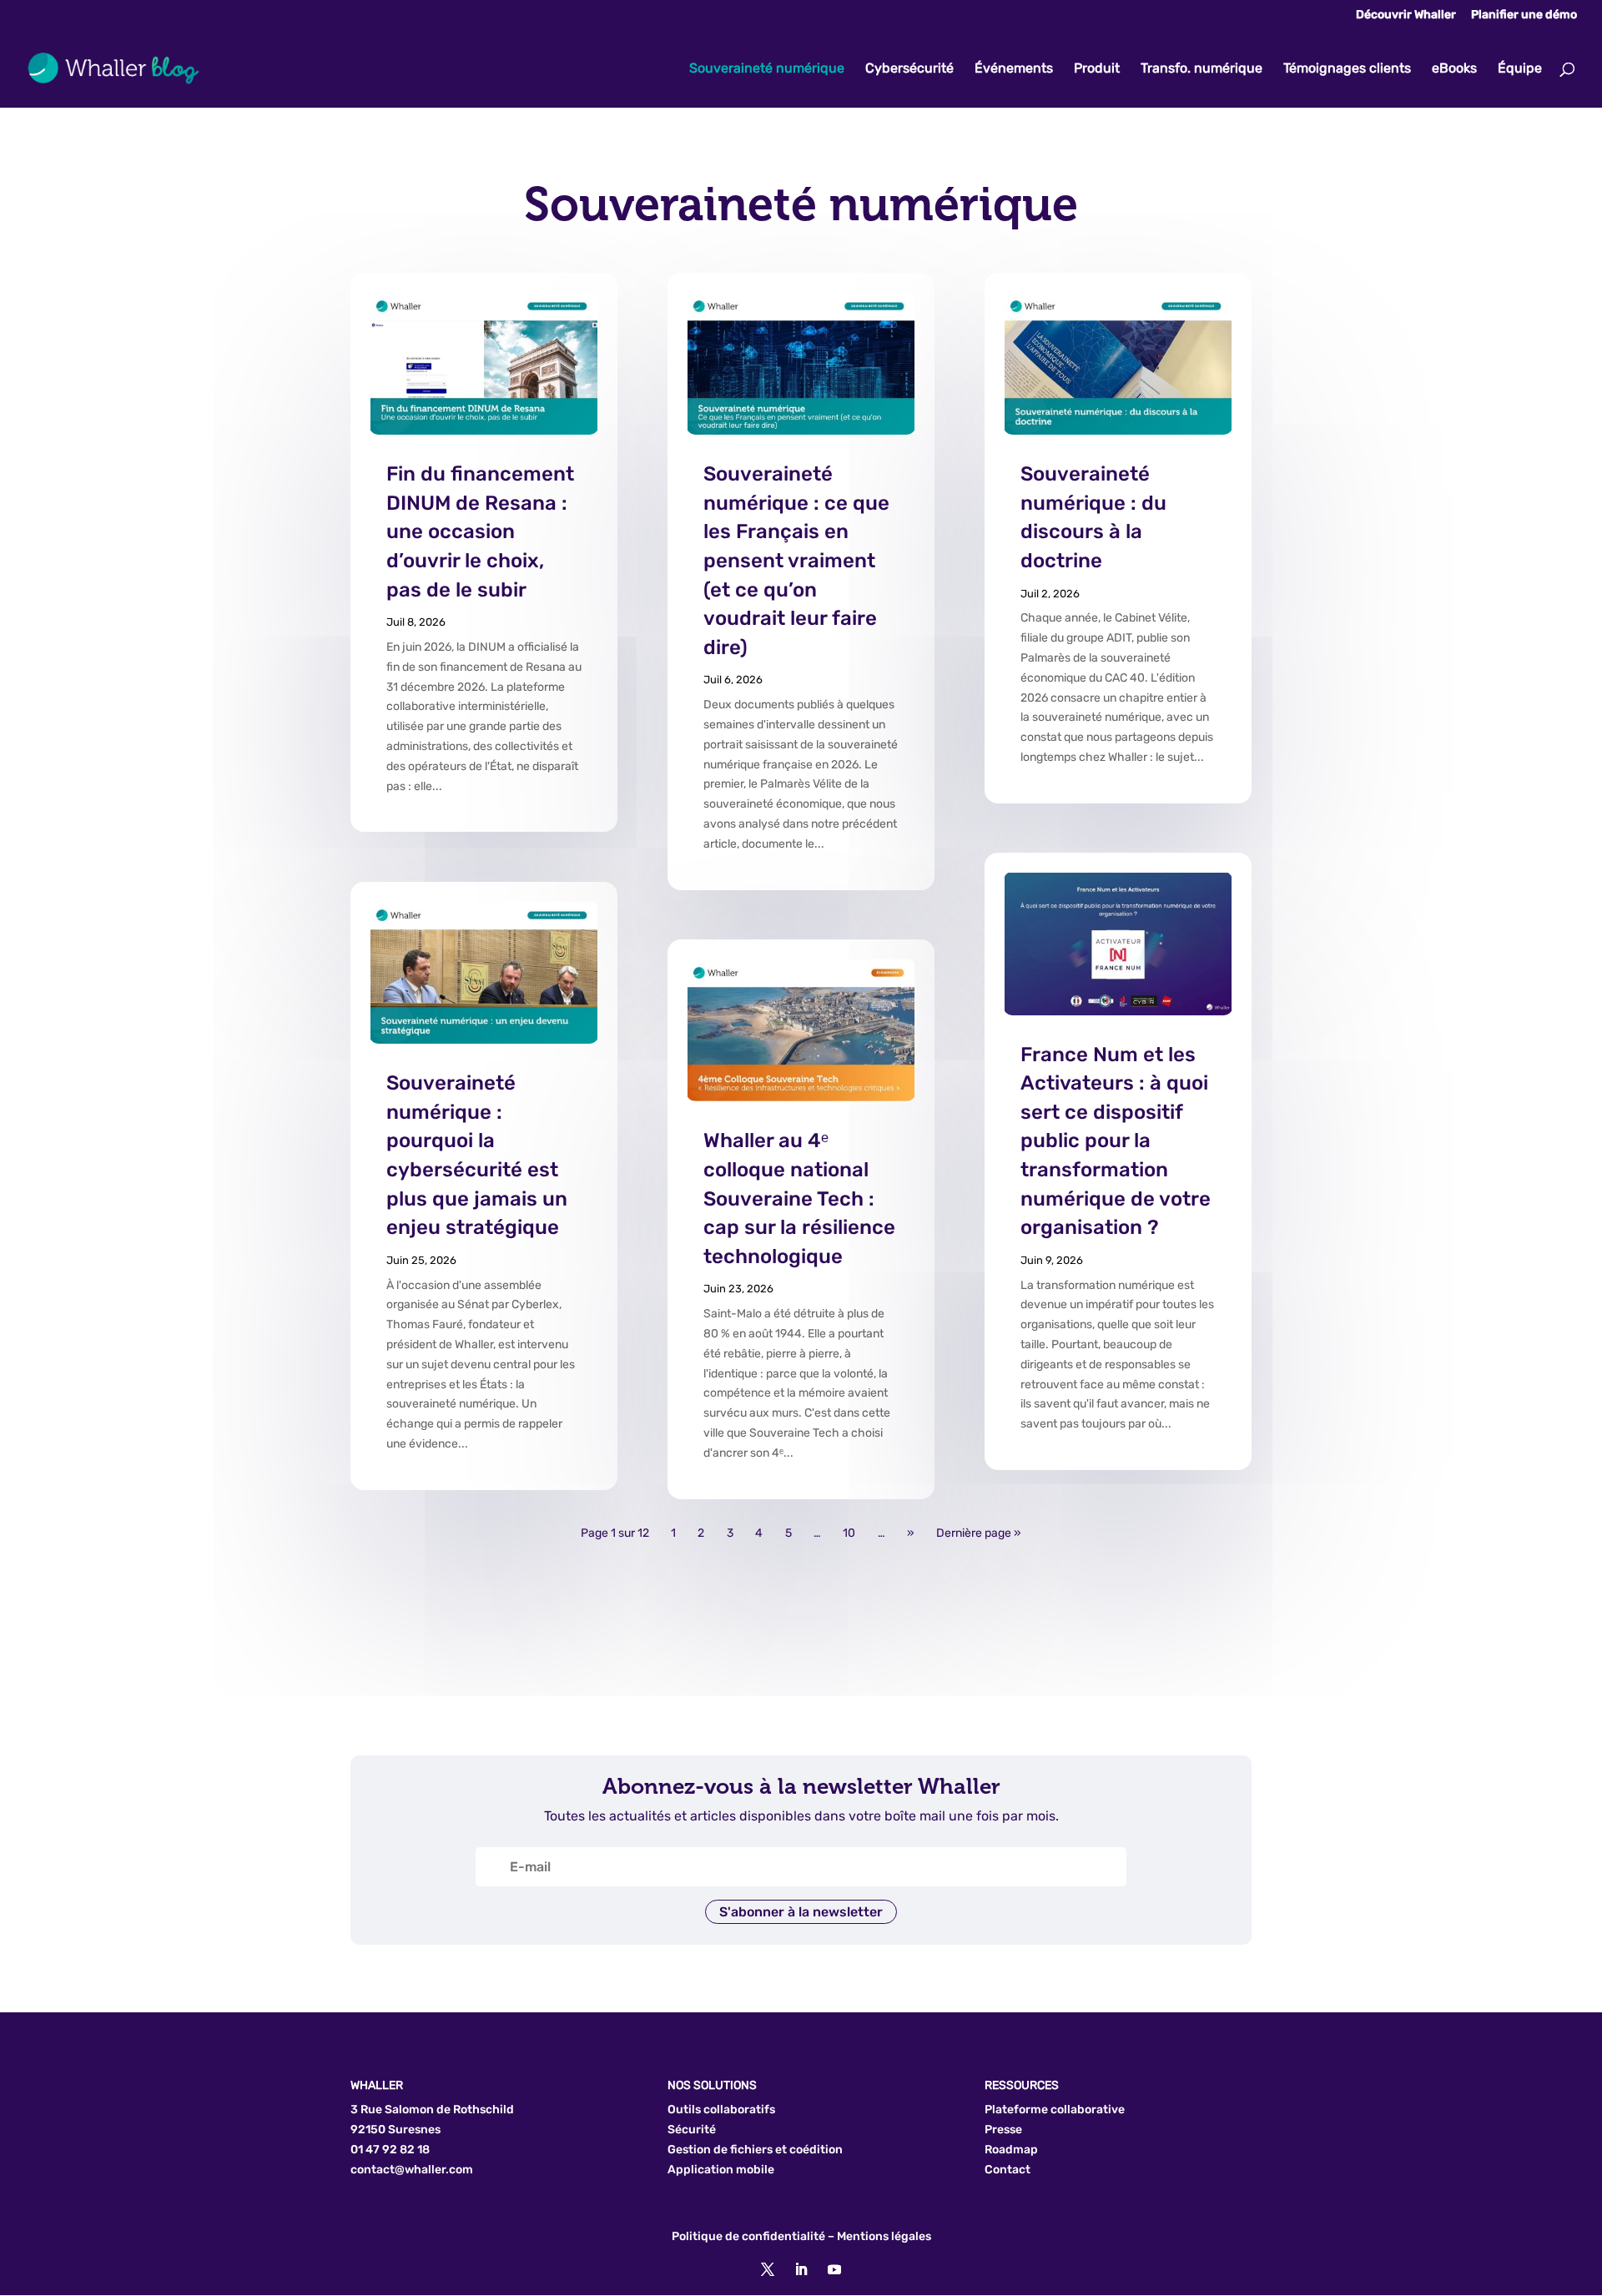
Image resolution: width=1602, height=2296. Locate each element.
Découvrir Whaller (1406, 15)
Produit (1097, 69)
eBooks (1454, 69)
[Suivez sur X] (768, 2269)
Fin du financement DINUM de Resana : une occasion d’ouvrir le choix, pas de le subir (480, 531)
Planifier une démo (1524, 15)
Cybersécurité (909, 69)
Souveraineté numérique (767, 69)
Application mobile (721, 2170)
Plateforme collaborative (1055, 2110)
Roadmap (1011, 2150)
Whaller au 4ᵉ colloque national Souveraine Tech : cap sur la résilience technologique (799, 1198)
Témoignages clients (1347, 69)
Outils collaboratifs (721, 2110)
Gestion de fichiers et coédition (755, 2150)
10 (849, 1534)
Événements (1014, 69)
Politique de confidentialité (748, 2236)
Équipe (1520, 69)
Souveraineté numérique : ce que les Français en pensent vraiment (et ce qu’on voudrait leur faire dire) (796, 561)
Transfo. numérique (1201, 69)
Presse (1003, 2130)
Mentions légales (884, 2236)
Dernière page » (979, 1534)
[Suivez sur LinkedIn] (801, 2269)
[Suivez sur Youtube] (834, 2269)
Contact (1008, 2170)
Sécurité (692, 2130)
